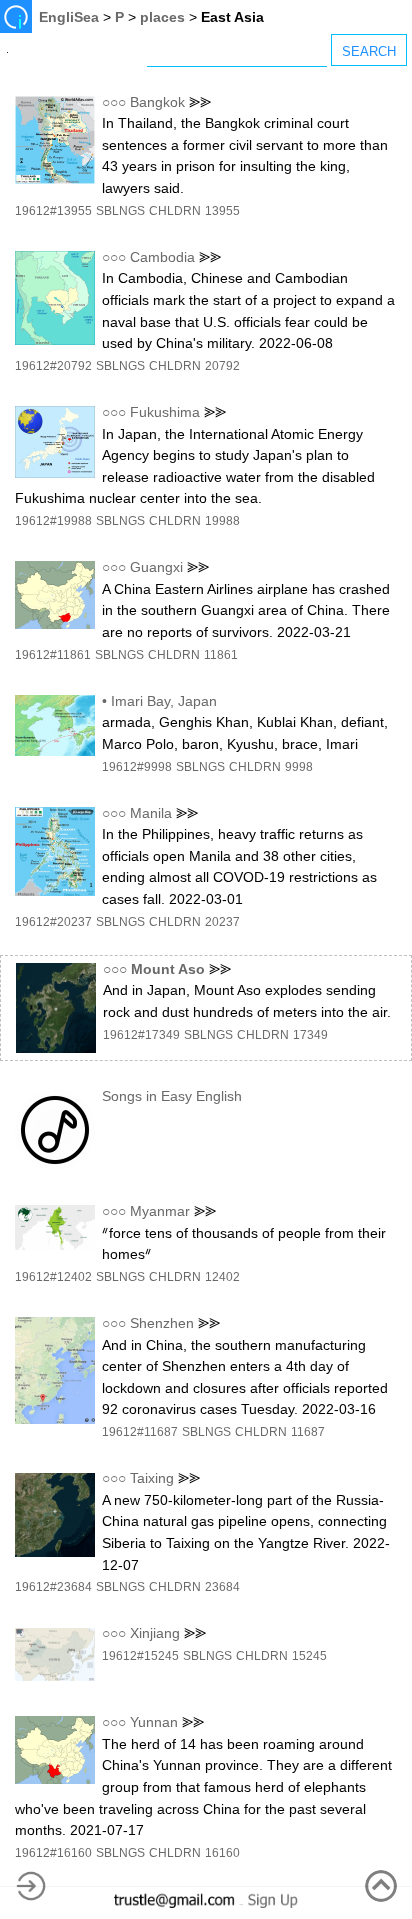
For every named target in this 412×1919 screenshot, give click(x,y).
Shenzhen (162, 1323)
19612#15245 (140, 1656)
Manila (151, 813)
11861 (221, 655)
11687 (308, 1432)
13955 (222, 211)
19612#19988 (53, 521)
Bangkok (157, 102)
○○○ (114, 102)
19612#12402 (53, 1277)
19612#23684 (53, 1587)
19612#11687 (140, 1432)
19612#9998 (137, 767)
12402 (222, 1277)
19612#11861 (53, 655)
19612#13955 (53, 211)
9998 (299, 767)
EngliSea (69, 17)
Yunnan (154, 1722)
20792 (222, 366)
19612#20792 (53, 366)
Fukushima (165, 412)
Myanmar (160, 1211)
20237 (222, 922)
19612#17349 (141, 1035)
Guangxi (156, 567)
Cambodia (162, 257)
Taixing (152, 1478)
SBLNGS (120, 211)
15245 (309, 1656)
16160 (222, 1853)
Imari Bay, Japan (164, 701)
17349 (310, 1035)
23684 (222, 1587)
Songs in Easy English (172, 1096)
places (162, 17)
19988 (222, 521)
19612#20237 (53, 922)
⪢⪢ (200, 102)
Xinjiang (155, 1633)
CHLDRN (175, 211)
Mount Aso (168, 969)
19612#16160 (53, 1853)
